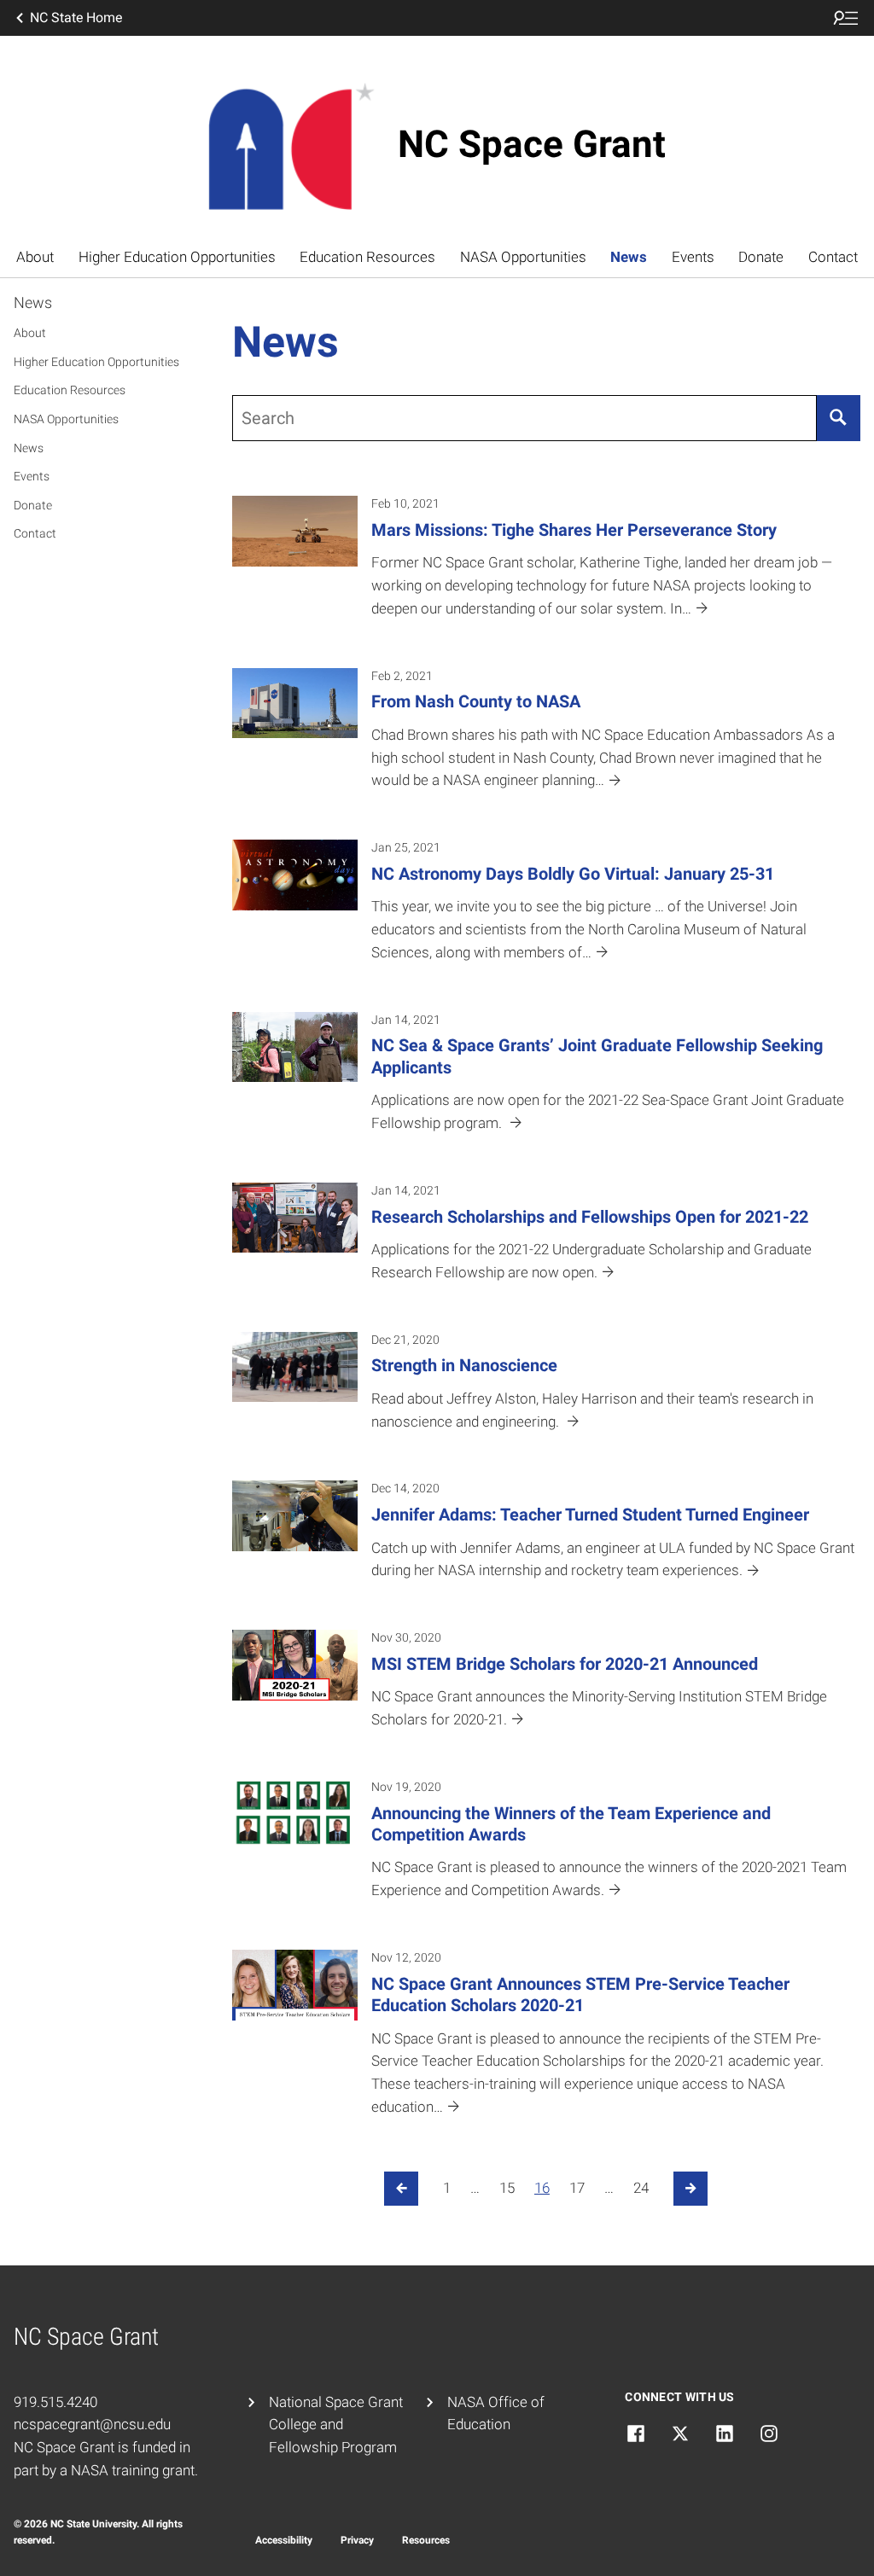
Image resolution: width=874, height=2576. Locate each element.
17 (577, 2188)
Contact (833, 257)
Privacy (357, 2540)
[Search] (839, 418)
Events (693, 257)
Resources (426, 2540)
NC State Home (76, 17)
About (35, 257)
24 (641, 2188)
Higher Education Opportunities (177, 257)
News (629, 257)
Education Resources (367, 257)
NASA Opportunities (523, 257)
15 (507, 2188)
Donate (761, 257)
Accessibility (284, 2540)
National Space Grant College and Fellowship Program (336, 2425)
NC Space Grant (532, 144)
